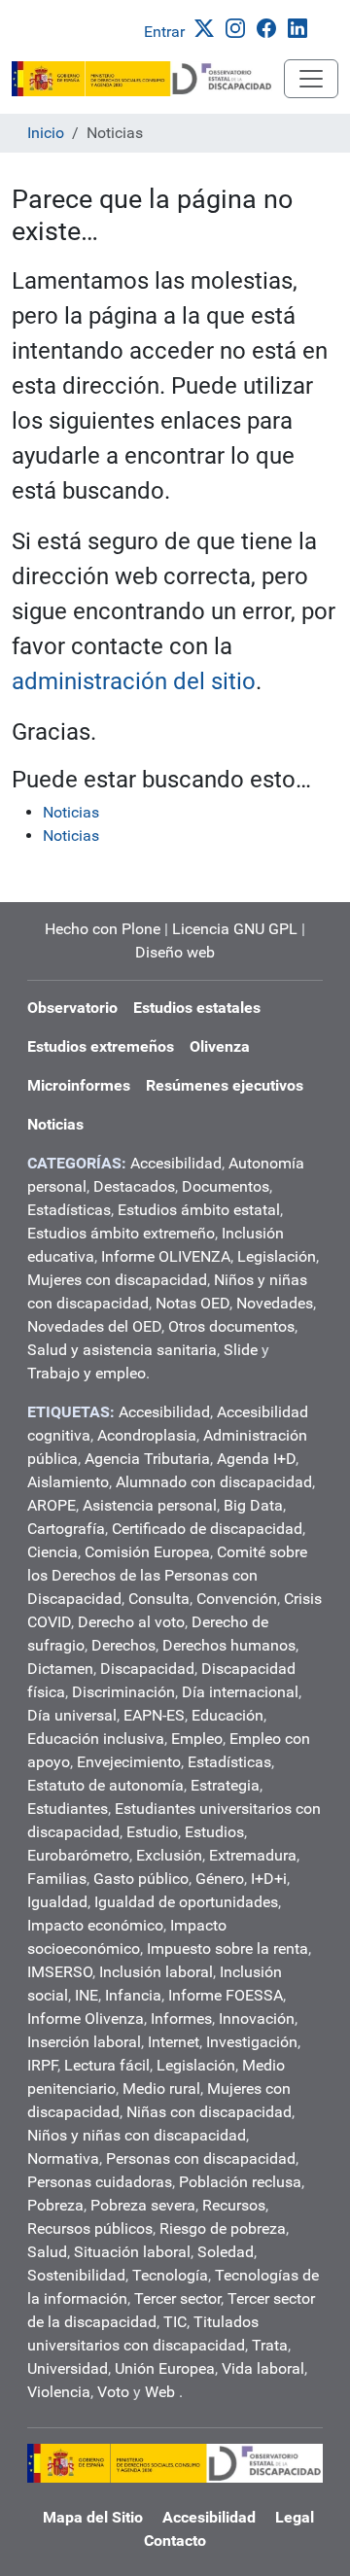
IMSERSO (60, 1972)
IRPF (42, 2065)
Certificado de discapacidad (207, 1529)
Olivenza (220, 1046)
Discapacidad (147, 1669)
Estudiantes (68, 1809)
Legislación (277, 1256)
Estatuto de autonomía (105, 1785)
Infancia (133, 1995)
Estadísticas (69, 1210)
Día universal (72, 1715)
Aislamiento (68, 1482)
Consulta (159, 1599)
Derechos (123, 1645)
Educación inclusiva (96, 1739)
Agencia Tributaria (147, 1459)
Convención (237, 1599)
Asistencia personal (150, 1505)
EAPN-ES (154, 1715)
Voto (113, 2392)
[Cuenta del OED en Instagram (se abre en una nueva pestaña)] (239, 27)
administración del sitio (134, 681)
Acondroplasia (147, 1435)
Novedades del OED (94, 1326)
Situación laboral (132, 2252)
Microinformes (79, 1085)
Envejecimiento (129, 1762)
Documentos (226, 1186)
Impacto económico (95, 1925)
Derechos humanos (229, 1645)
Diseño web (175, 952)
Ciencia (52, 1552)
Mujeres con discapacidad (117, 1280)
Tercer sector (177, 2298)
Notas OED (192, 1303)
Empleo (197, 1739)
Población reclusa (240, 2182)
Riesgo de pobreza (223, 2228)
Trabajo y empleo (87, 1373)
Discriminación (123, 1692)
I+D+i (269, 1879)
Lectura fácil (107, 2065)
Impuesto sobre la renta (227, 1949)
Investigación (252, 2042)
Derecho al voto (131, 1622)
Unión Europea (165, 2368)
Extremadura (253, 1855)
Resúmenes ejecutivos (225, 1085)
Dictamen (60, 1669)
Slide (241, 1350)
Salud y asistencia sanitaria (122, 1350)
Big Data (253, 1505)
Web (160, 2392)
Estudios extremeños (101, 1046)
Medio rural (161, 2089)
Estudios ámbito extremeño (121, 1233)
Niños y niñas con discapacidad (137, 2135)
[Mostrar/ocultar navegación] (311, 79)
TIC (175, 2322)
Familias (57, 1879)
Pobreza (55, 2205)
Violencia (59, 2392)
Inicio (46, 133)
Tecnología (170, 2275)
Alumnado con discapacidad (214, 1482)
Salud (47, 2252)
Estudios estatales (197, 1008)
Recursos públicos (90, 2228)
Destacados (134, 1186)
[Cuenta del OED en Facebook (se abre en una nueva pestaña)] (270, 27)
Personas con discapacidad (201, 2158)
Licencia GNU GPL (235, 929)
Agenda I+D (256, 1459)
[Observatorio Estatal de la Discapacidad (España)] (148, 79)
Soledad (226, 2252)
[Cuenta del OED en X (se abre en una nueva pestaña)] (208, 27)
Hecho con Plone (103, 929)
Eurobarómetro (78, 1855)
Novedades (275, 1303)
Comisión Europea (147, 1552)
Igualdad (57, 1902)
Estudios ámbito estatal (199, 1210)
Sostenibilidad (76, 2275)
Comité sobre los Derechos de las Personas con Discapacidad (167, 1575)
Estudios (214, 1832)
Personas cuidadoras (100, 2182)
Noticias (71, 812)
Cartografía (66, 1529)
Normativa (63, 2158)
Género (220, 1879)
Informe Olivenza (86, 2019)
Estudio (152, 1832)
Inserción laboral (84, 2042)
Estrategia (225, 1785)
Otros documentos (231, 1326)
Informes (181, 2019)
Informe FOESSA (226, 1995)
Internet (174, 2042)
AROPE (52, 1505)
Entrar (164, 32)
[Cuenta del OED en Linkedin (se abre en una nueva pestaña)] (301, 27)
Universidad (68, 2368)
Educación (227, 1715)
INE (87, 1995)
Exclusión (169, 1855)
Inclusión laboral (156, 1972)
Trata (270, 2345)
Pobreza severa (143, 2205)
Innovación (257, 2019)
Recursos (234, 2205)
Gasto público (141, 1879)
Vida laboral (263, 2368)
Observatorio (72, 1008)
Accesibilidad (176, 1163)
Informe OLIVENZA (166, 1256)
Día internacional (240, 1692)
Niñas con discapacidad (209, 2112)
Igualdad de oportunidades (186, 1902)
